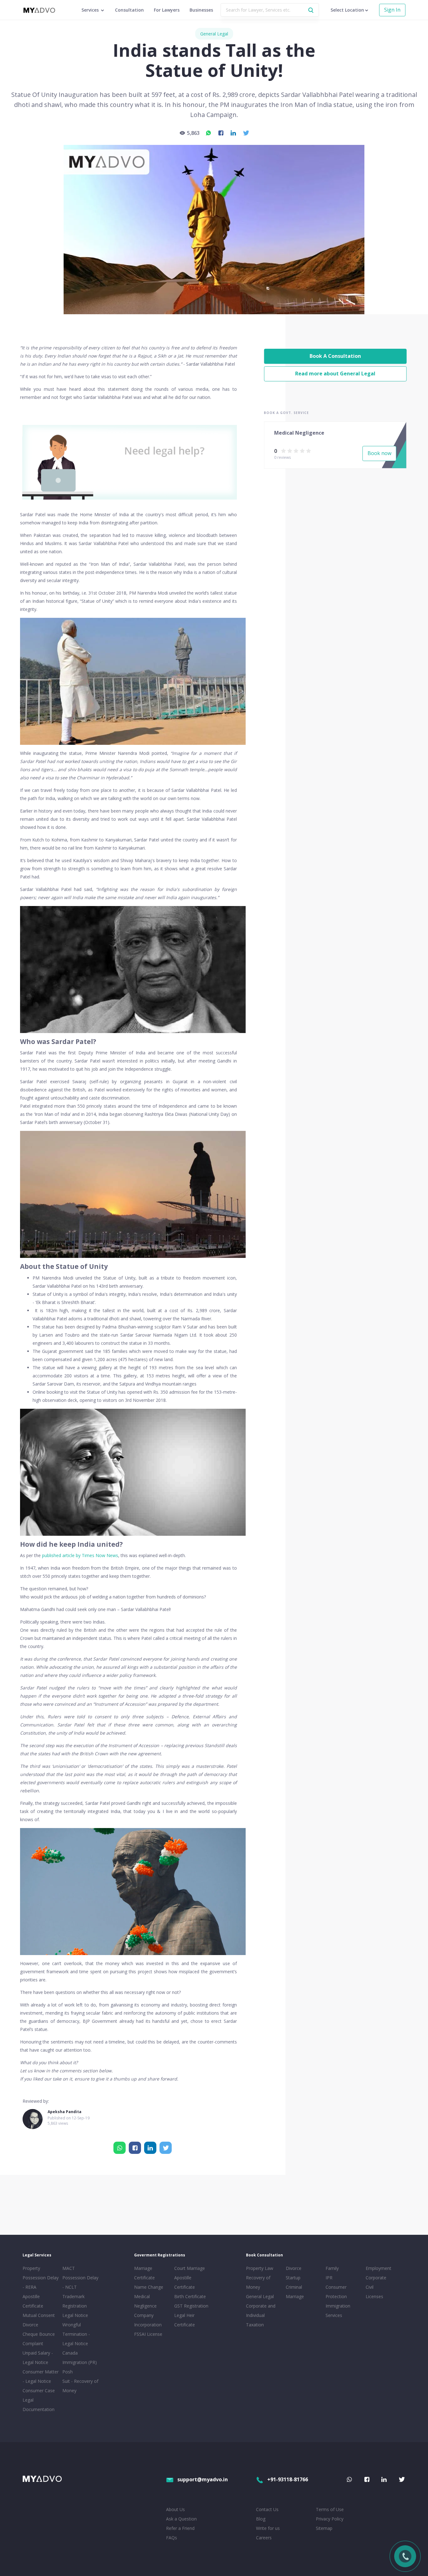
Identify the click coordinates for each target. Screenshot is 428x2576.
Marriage (295, 2296)
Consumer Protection (336, 2292)
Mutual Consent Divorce (39, 2320)
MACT (69, 2268)
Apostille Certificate (33, 2301)
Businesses (201, 10)
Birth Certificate (190, 2296)
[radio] (283, 450)
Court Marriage (190, 2268)
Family (332, 2268)
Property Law (260, 2268)
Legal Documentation (39, 2405)
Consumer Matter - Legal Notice (41, 2376)
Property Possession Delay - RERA (41, 2278)
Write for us (268, 2528)
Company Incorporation (148, 2320)
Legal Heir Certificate (185, 2320)
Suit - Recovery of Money (80, 2386)
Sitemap (324, 2528)
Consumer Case (39, 2390)
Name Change (149, 2287)
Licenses (374, 2296)
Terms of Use (330, 2509)
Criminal (294, 2287)
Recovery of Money (258, 2282)
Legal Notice (75, 2315)
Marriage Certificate (144, 2273)
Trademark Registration (75, 2301)
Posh (68, 2372)
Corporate (376, 2278)
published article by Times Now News (80, 1555)
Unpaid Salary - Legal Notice (38, 2358)
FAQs (172, 2538)
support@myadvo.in (203, 2479)
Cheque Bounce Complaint (39, 2339)
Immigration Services (338, 2311)
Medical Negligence (145, 2301)
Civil (370, 2287)
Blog (261, 2519)
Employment (378, 2268)
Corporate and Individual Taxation (261, 2315)
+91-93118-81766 (288, 2479)
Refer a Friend (180, 2528)
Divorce (294, 2268)
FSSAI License (148, 2334)
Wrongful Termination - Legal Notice (76, 2334)
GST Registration (191, 2306)
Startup (293, 2278)
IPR (329, 2278)
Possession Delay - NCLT (80, 2282)
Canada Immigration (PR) (80, 2358)
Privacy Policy (330, 2519)
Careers (264, 2538)
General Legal (214, 34)
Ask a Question (181, 2519)
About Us (175, 2509)
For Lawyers (167, 10)
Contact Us (267, 2509)
